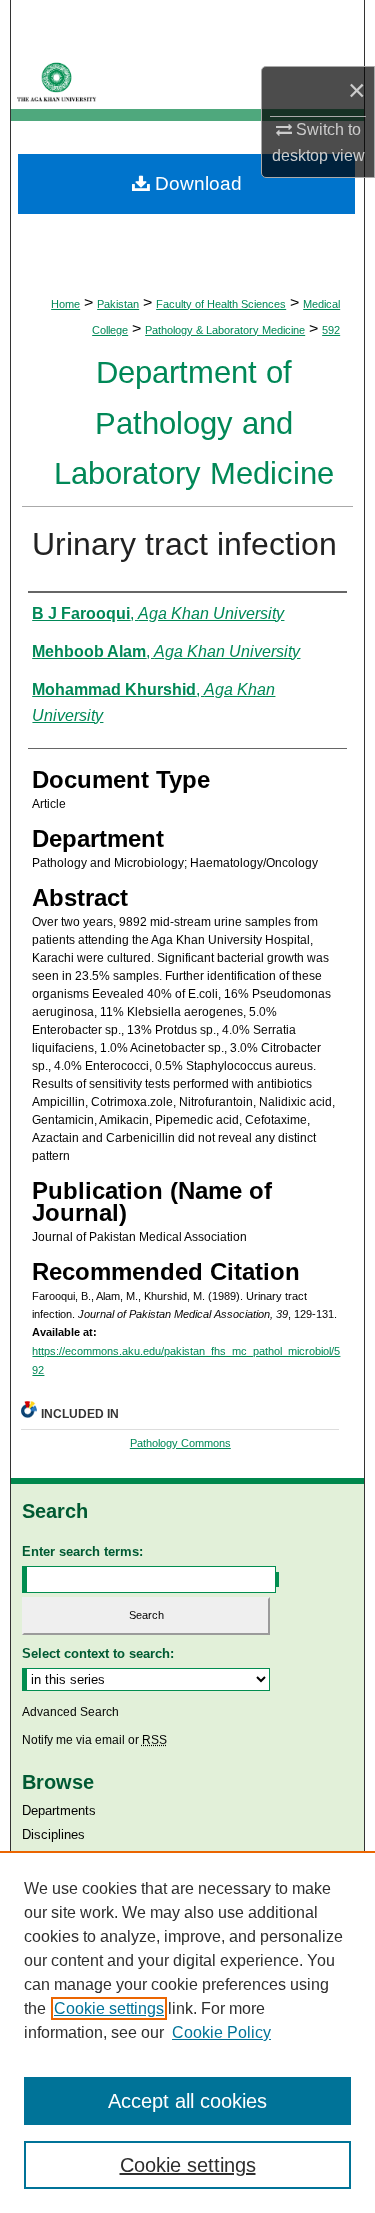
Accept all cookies (187, 2101)
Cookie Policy (221, 2032)
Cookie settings (109, 2008)
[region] (187, 2032)
